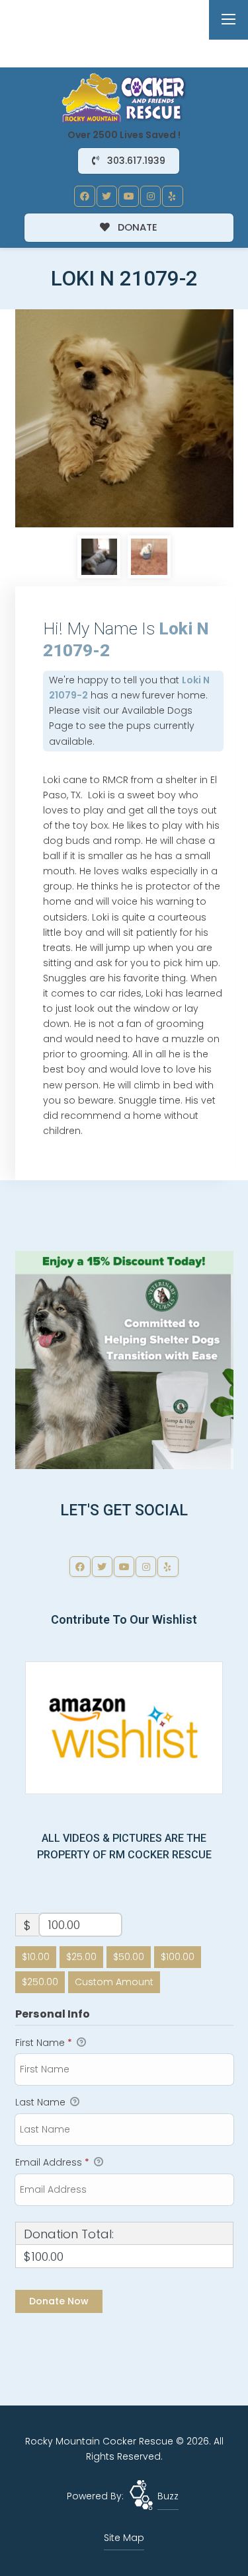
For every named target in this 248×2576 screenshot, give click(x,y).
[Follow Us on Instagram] (151, 196)
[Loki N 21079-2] (124, 418)
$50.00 (129, 1957)
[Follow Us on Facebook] (85, 196)
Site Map (124, 2538)
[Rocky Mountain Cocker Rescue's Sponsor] (124, 1359)
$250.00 (40, 1982)
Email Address (52, 2162)
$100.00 (178, 1957)
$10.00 (36, 1957)
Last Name (42, 2102)
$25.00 (81, 1957)
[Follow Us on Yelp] (173, 196)
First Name (44, 2043)
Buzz (168, 2496)
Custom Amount (114, 1982)
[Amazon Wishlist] (124, 1727)
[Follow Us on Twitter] (107, 196)
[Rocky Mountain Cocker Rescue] (124, 97)
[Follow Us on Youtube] (129, 196)
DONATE (136, 227)
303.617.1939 (135, 161)
